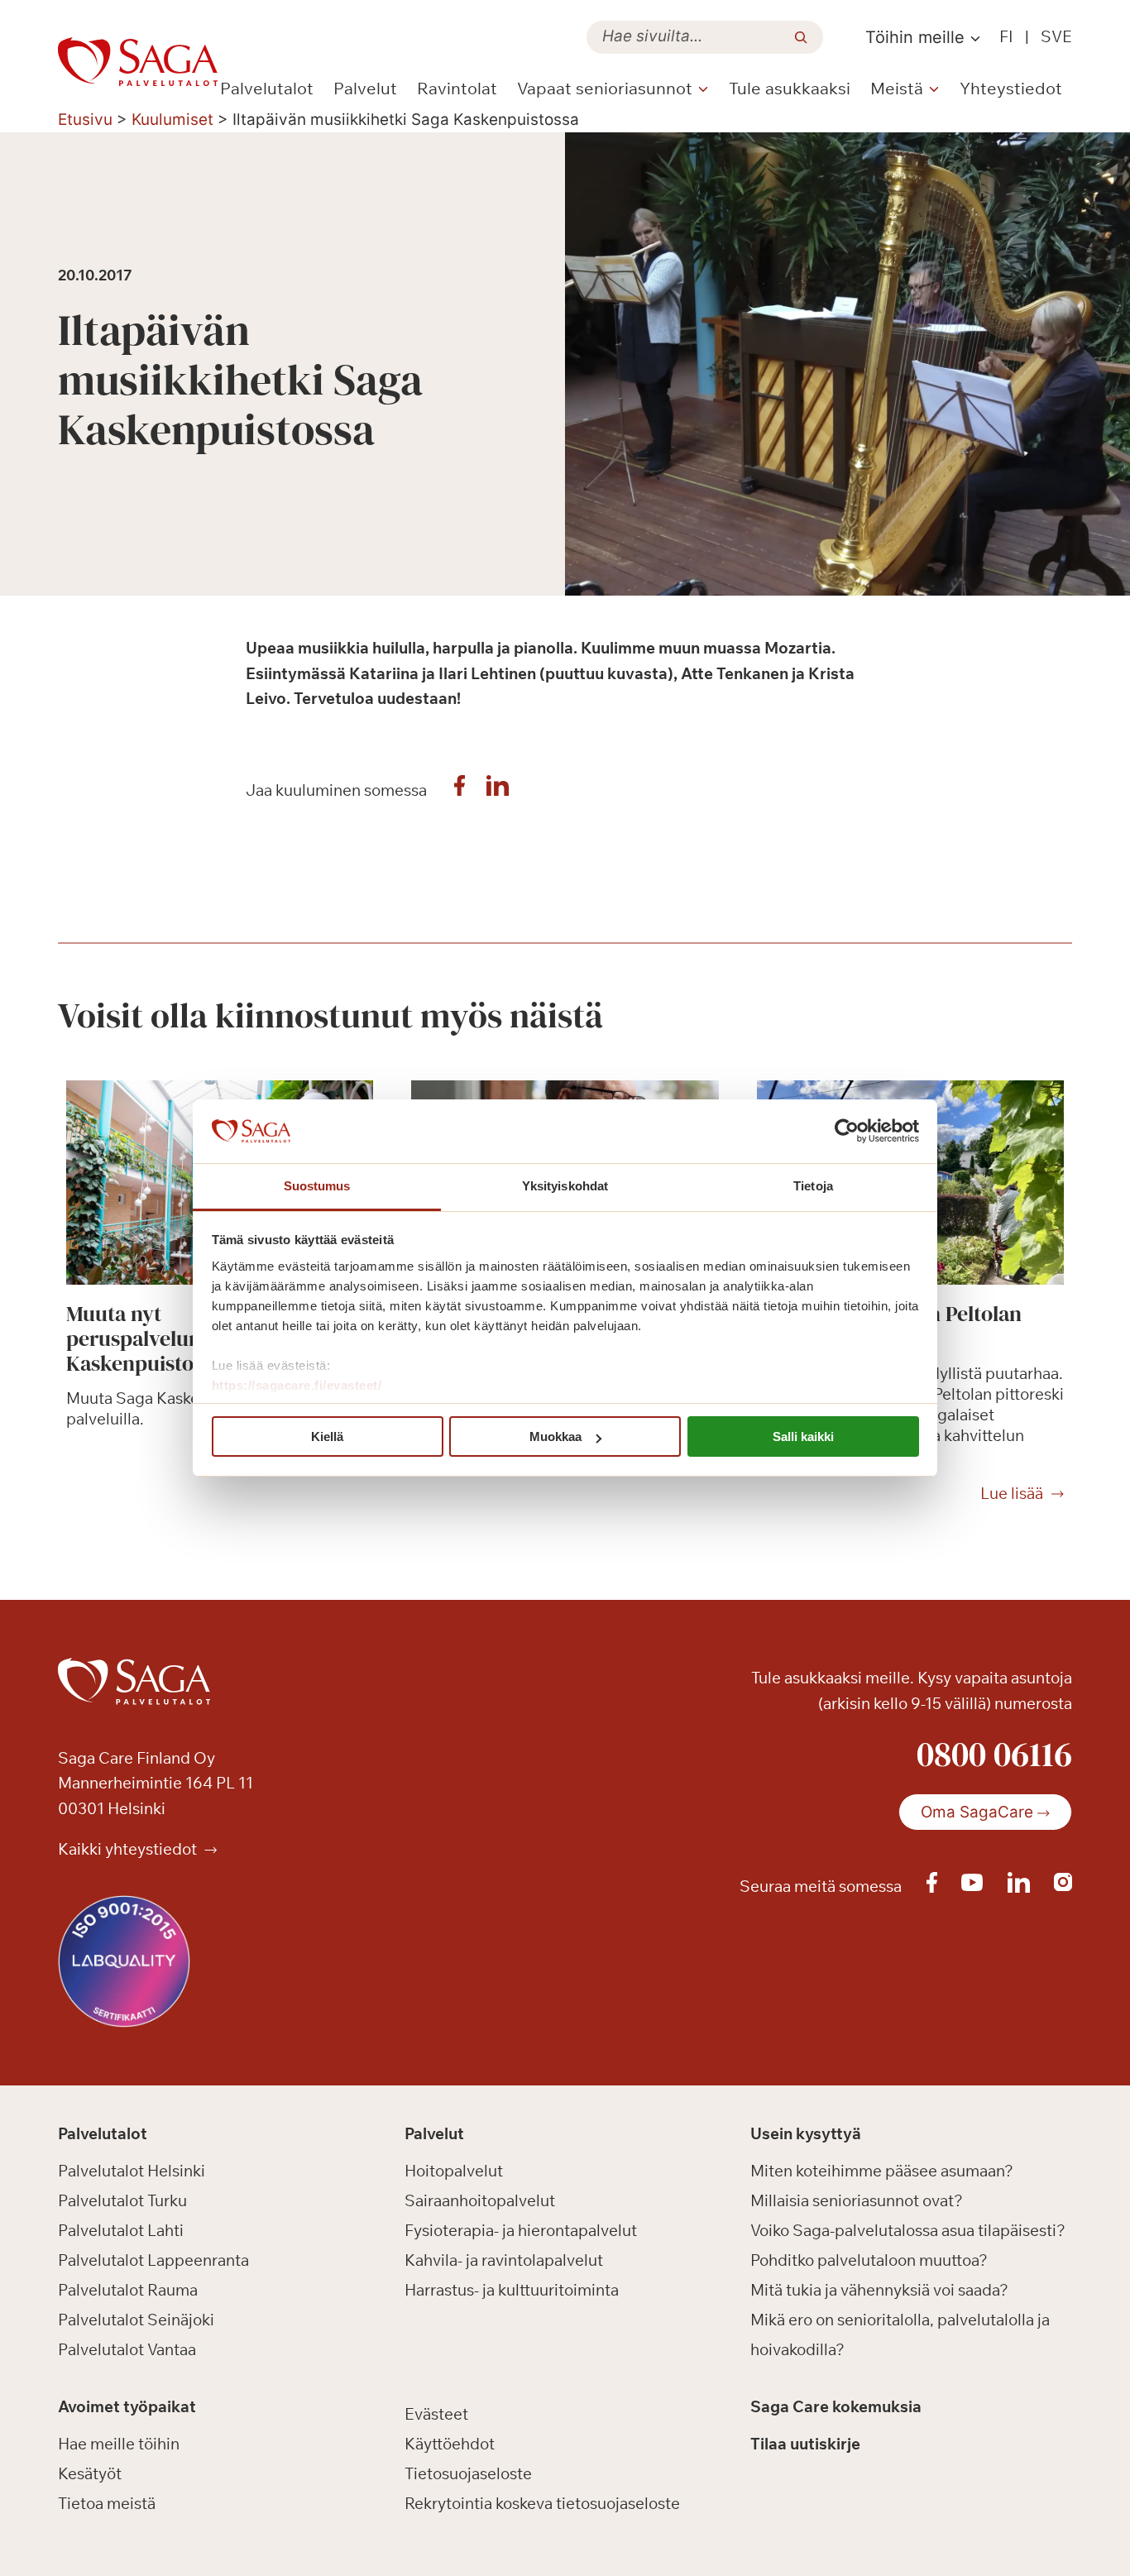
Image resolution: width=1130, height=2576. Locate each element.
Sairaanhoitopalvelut (480, 2200)
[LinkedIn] (498, 790)
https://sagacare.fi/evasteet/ (297, 1385)
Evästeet (436, 2414)
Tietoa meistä (107, 2503)
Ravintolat (457, 88)
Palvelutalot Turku (122, 2200)
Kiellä (327, 1436)
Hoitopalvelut (454, 2171)
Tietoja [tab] (813, 1186)
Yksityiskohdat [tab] (565, 1186)
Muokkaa (555, 1436)
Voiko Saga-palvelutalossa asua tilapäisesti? (908, 2230)
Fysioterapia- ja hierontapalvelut (521, 2230)
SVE (1056, 36)
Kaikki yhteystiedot (129, 1849)
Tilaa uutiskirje (805, 2444)
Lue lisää (1012, 1494)
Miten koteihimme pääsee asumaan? (882, 2171)
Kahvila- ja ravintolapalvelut (504, 2260)
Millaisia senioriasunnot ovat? (857, 2200)
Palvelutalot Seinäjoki (136, 2320)
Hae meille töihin (119, 2444)
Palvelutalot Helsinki (132, 2171)
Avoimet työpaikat (127, 2406)
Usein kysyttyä (806, 2133)
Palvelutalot (267, 88)
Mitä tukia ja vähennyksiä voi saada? (879, 2290)
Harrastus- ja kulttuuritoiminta (512, 2290)
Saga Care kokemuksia (836, 2406)
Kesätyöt (90, 2473)
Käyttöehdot (450, 2444)
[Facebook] (460, 790)
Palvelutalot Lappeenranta (153, 2260)
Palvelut (365, 88)
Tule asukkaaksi (790, 88)
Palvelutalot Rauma (128, 2290)
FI (1006, 36)
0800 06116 (994, 1754)
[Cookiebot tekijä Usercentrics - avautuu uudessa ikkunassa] (847, 1132)
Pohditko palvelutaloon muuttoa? (869, 2260)
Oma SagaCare (977, 1812)
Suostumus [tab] (317, 1186)
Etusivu (85, 120)
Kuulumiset (172, 120)
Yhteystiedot (1011, 88)
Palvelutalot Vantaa (127, 2349)
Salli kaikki (803, 1436)
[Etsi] (801, 37)
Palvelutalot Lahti (121, 2230)
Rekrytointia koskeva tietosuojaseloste (542, 2503)
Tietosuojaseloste (468, 2473)
